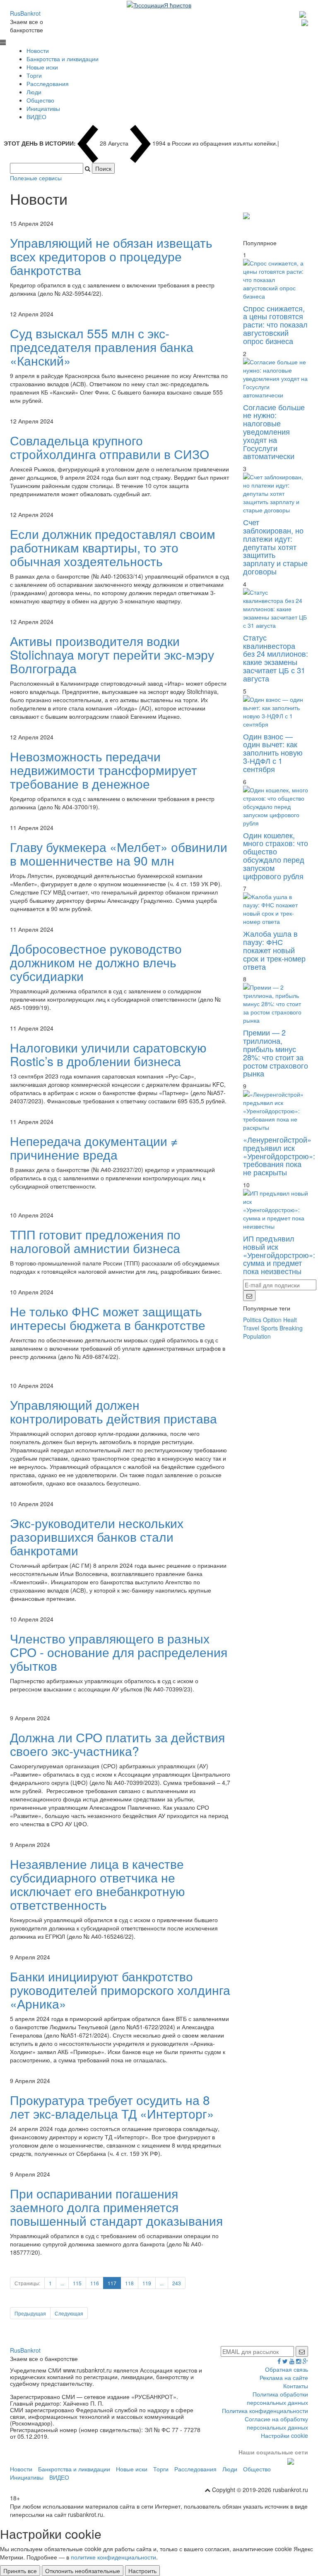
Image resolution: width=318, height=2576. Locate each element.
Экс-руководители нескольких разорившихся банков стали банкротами (97, 1537)
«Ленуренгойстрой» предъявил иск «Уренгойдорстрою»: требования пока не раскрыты (279, 1156)
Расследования (48, 84)
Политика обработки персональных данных (277, 2398)
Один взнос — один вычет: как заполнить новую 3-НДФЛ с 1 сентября (273, 752)
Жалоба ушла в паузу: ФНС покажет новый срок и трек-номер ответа (274, 950)
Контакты (296, 2386)
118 (129, 2283)
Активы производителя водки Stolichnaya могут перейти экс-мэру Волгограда (112, 654)
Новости (38, 50)
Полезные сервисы (36, 178)
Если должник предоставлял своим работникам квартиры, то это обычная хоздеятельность (113, 547)
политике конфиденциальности (113, 2557)
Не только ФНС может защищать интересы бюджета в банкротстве (108, 1318)
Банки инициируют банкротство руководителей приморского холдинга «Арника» (120, 1990)
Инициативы (43, 108)
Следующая (69, 2313)
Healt (290, 1320)
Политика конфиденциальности (265, 2411)
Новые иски (42, 67)
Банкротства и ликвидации (63, 59)
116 (95, 2283)
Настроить (142, 2571)
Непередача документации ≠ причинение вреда (94, 1148)
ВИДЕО (36, 117)
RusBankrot (25, 13)
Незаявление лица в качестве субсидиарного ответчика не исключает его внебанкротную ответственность (98, 1884)
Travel (251, 1328)
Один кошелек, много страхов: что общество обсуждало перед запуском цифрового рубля (276, 855)
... (62, 2283)
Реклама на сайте (284, 2377)
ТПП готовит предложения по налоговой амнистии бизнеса (95, 1241)
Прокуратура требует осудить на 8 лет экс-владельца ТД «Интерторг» (112, 2107)
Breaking (291, 1328)
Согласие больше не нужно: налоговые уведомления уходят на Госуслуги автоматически (274, 432)
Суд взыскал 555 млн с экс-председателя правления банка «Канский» (102, 347)
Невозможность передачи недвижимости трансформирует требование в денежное (104, 770)
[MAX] (304, 13)
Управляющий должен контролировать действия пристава (113, 1411)
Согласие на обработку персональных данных (276, 2423)
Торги (34, 75)
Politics (252, 1320)
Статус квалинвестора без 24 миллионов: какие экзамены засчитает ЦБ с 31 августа (276, 658)
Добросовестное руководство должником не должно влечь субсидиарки (96, 962)
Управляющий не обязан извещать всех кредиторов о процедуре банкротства (111, 256)
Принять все (20, 2571)
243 (177, 2283)
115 (77, 2283)
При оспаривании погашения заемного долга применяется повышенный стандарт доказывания (116, 2207)
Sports (269, 1328)
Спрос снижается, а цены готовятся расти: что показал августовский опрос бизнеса (275, 324)
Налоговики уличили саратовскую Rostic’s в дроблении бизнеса (108, 1054)
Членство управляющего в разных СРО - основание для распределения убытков (119, 1652)
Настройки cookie (284, 2435)
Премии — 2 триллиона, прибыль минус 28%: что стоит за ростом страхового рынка (276, 1053)
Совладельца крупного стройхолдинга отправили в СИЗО (110, 447)
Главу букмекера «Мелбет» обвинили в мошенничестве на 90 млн (119, 854)
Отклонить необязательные (83, 2571)
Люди (34, 92)
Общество (40, 100)
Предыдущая (30, 2313)
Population (257, 1336)
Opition (272, 1320)
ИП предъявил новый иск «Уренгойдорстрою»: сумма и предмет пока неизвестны (279, 1255)
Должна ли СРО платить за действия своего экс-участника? (117, 1744)
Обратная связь (287, 2369)
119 (147, 2283)
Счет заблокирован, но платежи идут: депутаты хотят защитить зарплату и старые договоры (275, 547)
